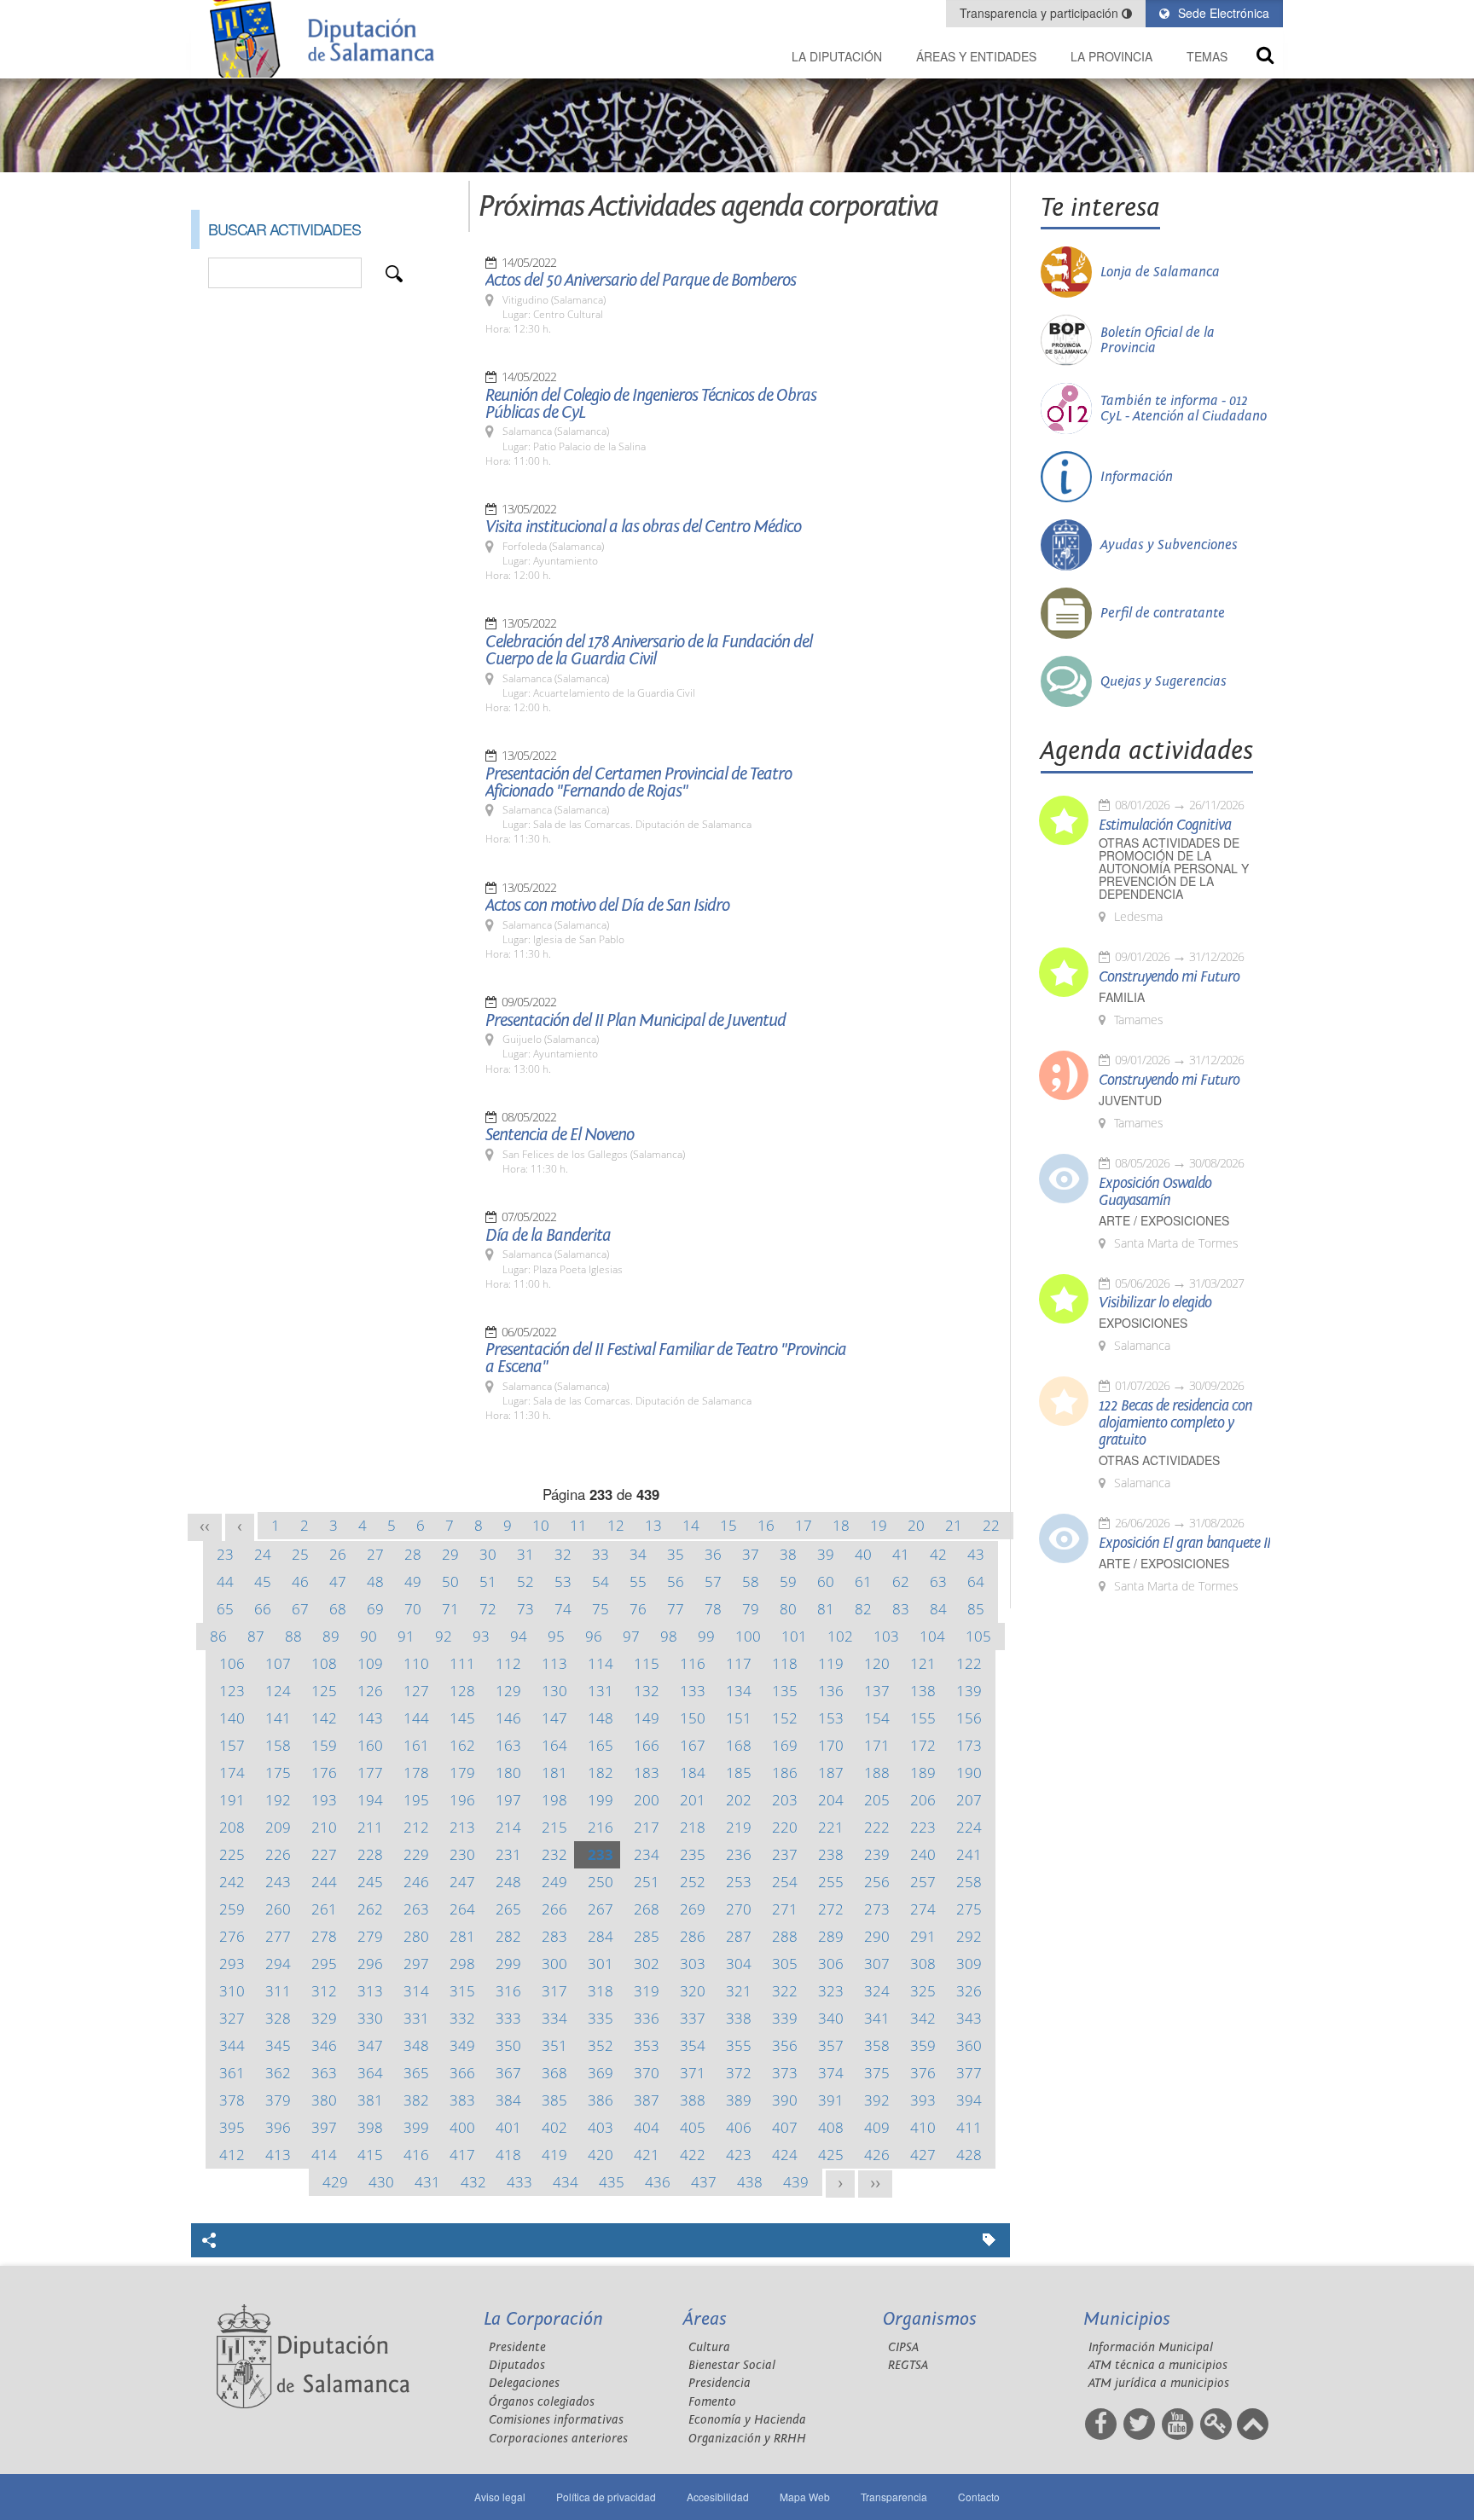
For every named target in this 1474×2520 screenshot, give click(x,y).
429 (335, 2182)
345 (278, 2045)
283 (554, 1936)
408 (831, 2127)
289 (831, 1936)
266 (554, 1909)
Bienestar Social (732, 2365)
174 (232, 1773)
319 (647, 1991)
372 (739, 2073)
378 (232, 2100)
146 (508, 1718)
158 (278, 1745)
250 (601, 1882)
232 (554, 1854)
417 (462, 2155)
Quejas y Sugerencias (1164, 681)
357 (831, 2045)
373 (785, 2073)
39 (826, 1554)
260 (278, 1909)
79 (751, 1609)
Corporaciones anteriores (558, 2439)
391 (831, 2100)
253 (739, 1882)
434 (566, 2182)
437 (704, 2182)
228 (370, 1854)
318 (601, 1991)
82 (863, 1609)
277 (278, 1936)
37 (751, 1554)
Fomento (712, 2402)
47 (338, 1582)
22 (991, 1525)
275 (969, 1909)
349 (462, 2045)
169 (785, 1745)
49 (413, 1582)
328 (278, 2018)
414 (324, 2155)
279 (370, 1936)
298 (462, 1964)
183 (647, 1773)
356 (785, 2045)
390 (785, 2100)
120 (877, 1663)
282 (508, 1936)
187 (831, 1773)
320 (693, 1991)
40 (863, 1554)
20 (916, 1525)
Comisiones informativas (556, 2420)
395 (232, 2127)
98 (669, 1636)
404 (647, 2127)
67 (300, 1609)
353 (647, 2045)
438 (750, 2182)
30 (488, 1554)
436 (658, 2182)
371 (693, 2073)
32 (563, 1554)
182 (601, 1773)
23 (225, 1554)
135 (785, 1691)
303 (693, 1964)
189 (923, 1773)
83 (901, 1609)
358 (877, 2045)
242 (232, 1882)
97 (631, 1636)
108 (324, 1663)
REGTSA (908, 2365)
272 (831, 1909)
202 (739, 1800)
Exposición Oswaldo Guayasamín (1155, 1192)
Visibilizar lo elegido (1155, 1303)
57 (713, 1582)
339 (785, 2018)
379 (278, 2100)
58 (751, 1582)
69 (375, 1609)
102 (840, 1636)
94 (519, 1636)
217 (647, 1827)
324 (877, 1991)
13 (653, 1525)
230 (462, 1854)
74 (563, 1609)
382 (416, 2100)
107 (278, 1663)
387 (647, 2100)
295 (324, 1964)
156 (969, 1718)
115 (647, 1663)
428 (969, 2155)
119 (831, 1663)
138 (923, 1691)
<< (205, 1526)
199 (601, 1800)
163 (508, 1745)
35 (676, 1554)
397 (324, 2127)
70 (413, 1609)
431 (427, 2182)
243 (278, 1882)
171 (877, 1745)
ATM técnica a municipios (1158, 2365)
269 (693, 1909)
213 (462, 1827)
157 (232, 1745)
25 (300, 1554)
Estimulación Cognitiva (1165, 826)
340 (831, 2018)
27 (375, 1554)
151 (739, 1718)
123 (232, 1691)
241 (969, 1854)
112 (508, 1663)
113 (554, 1663)
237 (785, 1854)
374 (831, 2073)
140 (232, 1718)
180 (508, 1773)
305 (785, 1964)
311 (278, 1991)
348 (416, 2045)
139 (969, 1691)
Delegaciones (524, 2383)
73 (525, 1609)
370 (647, 2073)
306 (831, 1964)
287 (739, 1936)
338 (739, 2018)
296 (370, 1964)
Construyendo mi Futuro (1169, 977)
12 (616, 1525)
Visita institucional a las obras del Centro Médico (643, 527)
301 (601, 1964)
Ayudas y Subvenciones (1169, 545)
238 (831, 1854)
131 (601, 1691)
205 (877, 1800)
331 (416, 2018)
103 (886, 1636)
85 (976, 1609)
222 (877, 1827)
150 (693, 1718)
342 (923, 2018)
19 (879, 1525)
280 (416, 1936)
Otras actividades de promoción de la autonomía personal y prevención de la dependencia (1174, 869)
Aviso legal (500, 2497)
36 (713, 1554)
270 (739, 1909)
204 (831, 1800)
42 (938, 1554)
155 (923, 1718)
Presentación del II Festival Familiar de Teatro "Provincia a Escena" (666, 1358)
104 (932, 1636)
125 (324, 1691)
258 (969, 1882)
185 (739, 1773)
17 (804, 1525)
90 (368, 1636)
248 (508, 1882)
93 (481, 1636)
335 (601, 2018)
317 (554, 1991)
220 (785, 1827)
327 (232, 2018)
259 (232, 1909)
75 (601, 1609)
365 (416, 2073)
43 (976, 1554)
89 (331, 1636)
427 (923, 2155)
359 (923, 2045)
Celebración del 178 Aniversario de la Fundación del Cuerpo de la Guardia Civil (649, 651)
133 (693, 1691)
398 (370, 2127)
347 (370, 2045)
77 (676, 1609)
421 (647, 2155)
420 (601, 2155)
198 (554, 1800)
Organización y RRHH (747, 2439)
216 (601, 1827)
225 (232, 1854)
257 (923, 1882)
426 (877, 2155)
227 (324, 1854)
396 (278, 2127)
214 (508, 1827)
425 (831, 2155)
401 (508, 2127)
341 (877, 2018)
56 (676, 1582)
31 (525, 1554)
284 (601, 1936)
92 (444, 1636)
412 (232, 2155)
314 (416, 1991)
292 (969, 1936)
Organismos (930, 2319)
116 (693, 1663)
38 (788, 1554)
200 (647, 1800)
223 (923, 1827)
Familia (1122, 997)
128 (462, 1691)
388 (693, 2100)
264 (462, 1909)
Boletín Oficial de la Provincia (1158, 340)
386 (601, 2100)
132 (647, 1691)
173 (969, 1745)
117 (739, 1663)
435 (612, 2182)
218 (693, 1827)
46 (300, 1582)
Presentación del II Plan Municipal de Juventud (635, 1021)
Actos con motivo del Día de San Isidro (607, 906)
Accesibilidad (718, 2497)
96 (594, 1636)
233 (601, 1854)
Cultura (709, 2347)
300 (554, 1964)
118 (785, 1663)
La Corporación (543, 2319)
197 (508, 1800)
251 (647, 1882)
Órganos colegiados (542, 2402)
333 (508, 2018)
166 (647, 1745)
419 (554, 2155)
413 (278, 2155)
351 (554, 2045)
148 (601, 1718)
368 (554, 2073)
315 (462, 1991)
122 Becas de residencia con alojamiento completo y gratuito (1175, 1423)
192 (278, 1800)
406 (739, 2127)
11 (578, 1525)
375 (877, 2073)
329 (324, 2018)
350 (508, 2045)
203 (785, 1800)
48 (375, 1582)
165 (601, 1745)
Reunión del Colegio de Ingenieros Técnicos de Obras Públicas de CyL (651, 404)
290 (877, 1936)
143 (370, 1718)
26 (338, 1554)
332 (462, 2018)
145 (462, 1718)
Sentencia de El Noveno (560, 1135)
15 (728, 1525)
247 (462, 1882)
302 (647, 1964)
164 (554, 1745)
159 (324, 1745)
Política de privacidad (606, 2497)
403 (601, 2127)
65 (225, 1609)
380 (324, 2100)
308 (923, 1964)
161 (416, 1745)
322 (785, 1991)
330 (370, 2018)
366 (462, 2073)
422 (693, 2155)
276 (232, 1936)
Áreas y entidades (976, 56)
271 (785, 1909)
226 (278, 1854)
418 (508, 2155)
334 (554, 2018)
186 (785, 1773)
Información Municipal (1151, 2347)
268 (647, 1909)
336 (647, 2018)
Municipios (1127, 2319)
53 (563, 1582)
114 (601, 1663)
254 (785, 1882)
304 (739, 1964)
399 (416, 2127)
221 (831, 1827)
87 (256, 1636)
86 (218, 1636)
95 (556, 1636)
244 (324, 1882)
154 (877, 1718)
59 (788, 1582)
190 (969, 1773)
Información (1137, 477)
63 (938, 1582)
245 (370, 1882)
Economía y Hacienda (747, 2420)
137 (877, 1691)
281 (462, 1936)
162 (462, 1745)
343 (969, 2018)
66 (263, 1609)
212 (416, 1827)
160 (370, 1745)
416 (416, 2155)
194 (370, 1800)
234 (647, 1854)
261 (324, 1909)
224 (969, 1827)
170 (831, 1745)
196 (462, 1800)
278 (324, 1936)
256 (877, 1882)
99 (706, 1636)
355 (739, 2045)
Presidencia (720, 2383)
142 (324, 1718)
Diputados (517, 2365)
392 (877, 2100)
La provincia (1111, 56)
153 (831, 1718)
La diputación (837, 56)
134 (739, 1691)
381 (370, 2100)
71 (450, 1609)
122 (969, 1663)
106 (232, 1663)
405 (693, 2127)
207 (969, 1800)
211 (370, 1827)
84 (938, 1609)
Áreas (705, 2319)
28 (413, 1554)
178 (416, 1773)
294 (278, 1964)
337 (693, 2018)
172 (923, 1745)
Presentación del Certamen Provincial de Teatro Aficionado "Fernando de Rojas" (638, 783)
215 (554, 1827)
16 (766, 1525)
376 (923, 2073)
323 (831, 1991)
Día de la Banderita (548, 1236)
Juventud (1130, 1101)
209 (278, 1827)
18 (841, 1525)
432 (473, 2182)
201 (693, 1800)
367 (508, 2073)
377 (969, 2073)
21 (954, 1525)
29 (450, 1554)
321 (739, 1991)
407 (785, 2127)
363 (324, 2073)
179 (462, 1773)
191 (232, 1800)
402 (554, 2127)
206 (923, 1800)
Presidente (517, 2347)
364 (370, 2073)
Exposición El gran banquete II (1184, 1544)
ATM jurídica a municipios (1159, 2383)
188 (877, 1773)
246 (416, 1882)
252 (693, 1882)
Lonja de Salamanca (1160, 272)
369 (601, 2073)
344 (232, 2045)
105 (978, 1636)
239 (877, 1854)
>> (875, 2183)
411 (969, 2127)
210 (324, 1827)
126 (370, 1691)
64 (976, 1582)
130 (554, 1691)
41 (901, 1554)
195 (416, 1800)
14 (691, 1525)
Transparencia (894, 2497)
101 (794, 1636)
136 (831, 1691)
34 (638, 1554)
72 (488, 1609)
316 (508, 1991)
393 (923, 2100)
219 (739, 1827)
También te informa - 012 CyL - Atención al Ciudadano (1184, 408)
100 (748, 1636)
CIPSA (903, 2347)
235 (693, 1854)
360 (969, 2045)
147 (554, 1718)
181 (554, 1773)
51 (488, 1582)
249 (554, 1882)
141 (278, 1718)
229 (416, 1854)
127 (416, 1691)
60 (826, 1582)
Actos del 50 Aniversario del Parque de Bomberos (641, 281)
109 (370, 1663)
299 (508, 1964)
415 (370, 2155)
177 (370, 1773)
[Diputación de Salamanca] (328, 39)
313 (370, 1991)
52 (525, 1582)
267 (601, 1909)
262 (370, 1909)
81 (826, 1609)
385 (554, 2100)
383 (462, 2100)
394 (969, 2100)
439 (796, 2182)
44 (225, 1582)
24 (263, 1554)
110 (416, 1663)
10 (541, 1525)
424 (785, 2155)
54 (601, 1582)
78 (713, 1609)
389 (739, 2100)
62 (901, 1582)
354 (693, 2045)
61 (863, 1582)
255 (831, 1882)
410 (923, 2127)
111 (462, 1663)
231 (508, 1854)
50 (450, 1582)
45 (263, 1582)
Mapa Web (805, 2497)
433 (519, 2182)
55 (638, 1582)
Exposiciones (1143, 1323)
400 (462, 2127)
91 (406, 1636)
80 (788, 1609)
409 (877, 2127)
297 (416, 1964)
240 (923, 1854)
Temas (1207, 56)
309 (969, 1964)
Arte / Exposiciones (1164, 1221)
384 (508, 2100)
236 (739, 1854)
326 (969, 1991)
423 (739, 2155)
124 (278, 1691)
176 (324, 1773)
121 (923, 1663)
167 (693, 1745)
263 (416, 1909)
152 (785, 1718)
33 (601, 1554)
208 (232, 1827)
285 (647, 1936)
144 (416, 1718)
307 (877, 1964)
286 (693, 1936)
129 (508, 1691)
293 (232, 1964)
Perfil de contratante (1163, 613)
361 (232, 2073)
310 (232, 1991)
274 (923, 1909)
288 (785, 1936)
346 (324, 2045)
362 (278, 2073)
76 (638, 1609)
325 (923, 1991)
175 (278, 1773)
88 (293, 1636)
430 (381, 2182)
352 (601, 2045)
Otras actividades (1159, 1460)
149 (647, 1718)
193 (324, 1800)
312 (324, 1991)
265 (508, 1909)
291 (923, 1936)
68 (338, 1609)
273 (877, 1909)
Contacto (979, 2497)
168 (739, 1745)
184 (693, 1773)
